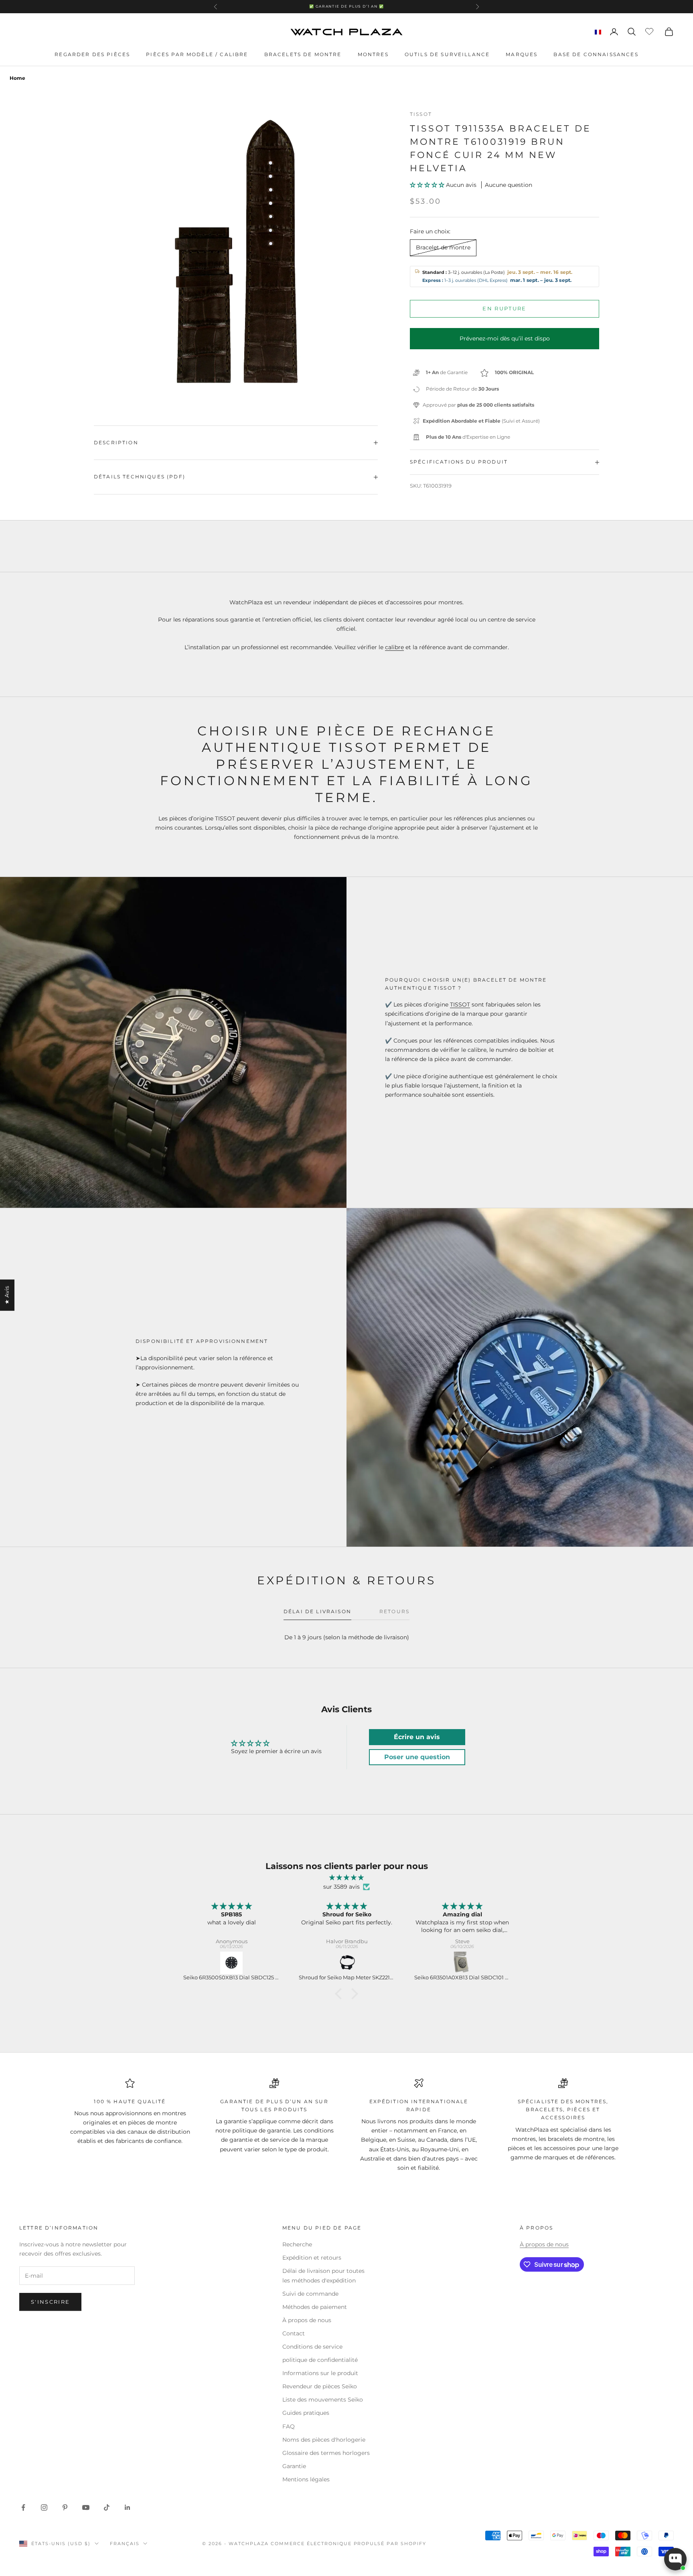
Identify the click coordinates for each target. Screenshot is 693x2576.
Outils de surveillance (447, 54)
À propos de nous (307, 2320)
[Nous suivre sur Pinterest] (65, 2507)
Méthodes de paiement (315, 2307)
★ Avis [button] (7, 1295)
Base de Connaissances (596, 54)
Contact (294, 2333)
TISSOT (460, 1004)
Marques (522, 54)
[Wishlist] (650, 30)
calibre (394, 647)
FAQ (289, 2426)
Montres (373, 54)
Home (17, 78)
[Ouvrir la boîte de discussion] (675, 2559)
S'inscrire (50, 2302)
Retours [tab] (394, 1611)
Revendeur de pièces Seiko (320, 2386)
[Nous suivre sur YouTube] (86, 2507)
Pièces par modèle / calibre (197, 54)
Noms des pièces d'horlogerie (324, 2440)
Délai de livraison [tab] (317, 1611)
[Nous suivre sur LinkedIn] (128, 2507)
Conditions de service (312, 2347)
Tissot (421, 114)
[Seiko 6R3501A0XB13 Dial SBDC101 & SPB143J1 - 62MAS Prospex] (462, 1963)
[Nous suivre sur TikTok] (107, 2507)
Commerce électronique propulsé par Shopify (349, 2544)
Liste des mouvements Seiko (323, 2400)
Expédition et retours (312, 2258)
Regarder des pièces (92, 54)
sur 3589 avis (341, 1887)
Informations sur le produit (320, 2373)
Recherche (297, 2244)
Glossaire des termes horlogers (326, 2453)
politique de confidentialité (320, 2360)
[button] (428, 185)
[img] (346, 1878)
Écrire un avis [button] (417, 1737)
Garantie (294, 2466)
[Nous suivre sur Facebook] (23, 2507)
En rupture (504, 309)
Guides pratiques (306, 2413)
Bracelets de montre (303, 54)
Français (125, 2544)
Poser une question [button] (417, 1757)
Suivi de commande (310, 2294)
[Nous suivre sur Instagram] (44, 2507)
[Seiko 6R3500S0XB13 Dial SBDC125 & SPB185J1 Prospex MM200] (231, 1963)
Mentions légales (306, 2479)
